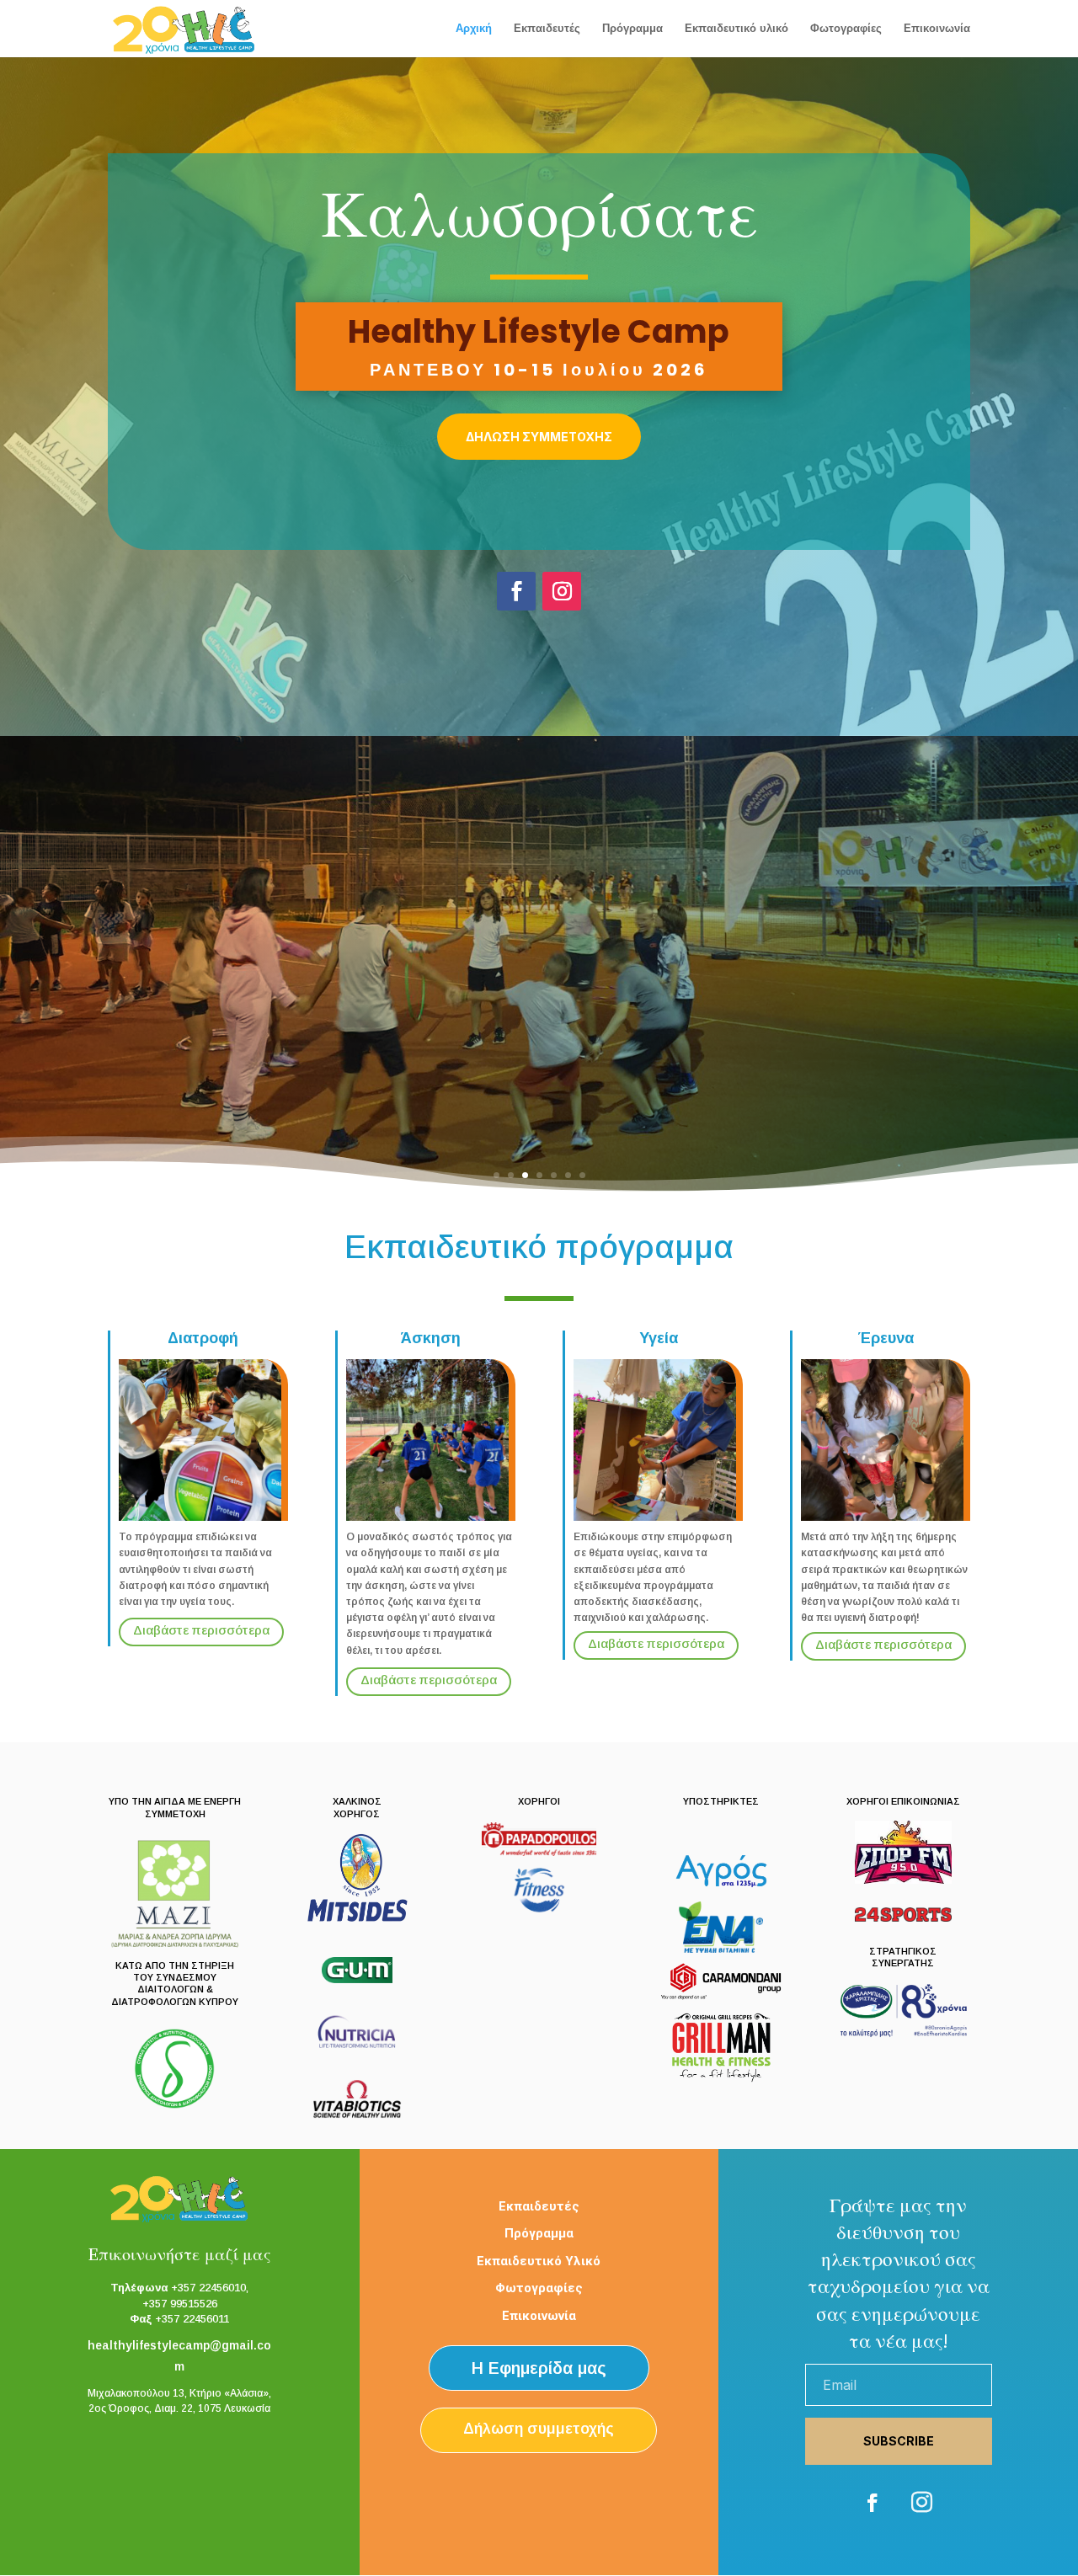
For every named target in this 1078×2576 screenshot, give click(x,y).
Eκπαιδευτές (547, 29)
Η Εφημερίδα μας (539, 2368)
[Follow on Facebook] (516, 591)
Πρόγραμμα (632, 29)
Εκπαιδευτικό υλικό (736, 29)
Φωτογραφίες (846, 29)
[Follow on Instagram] (562, 591)
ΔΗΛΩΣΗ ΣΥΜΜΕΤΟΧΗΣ (539, 437)
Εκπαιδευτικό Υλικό (539, 2261)
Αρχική (474, 29)
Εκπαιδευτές (539, 2206)
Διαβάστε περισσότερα (201, 1630)
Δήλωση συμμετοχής (539, 2429)
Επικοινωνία (937, 29)
